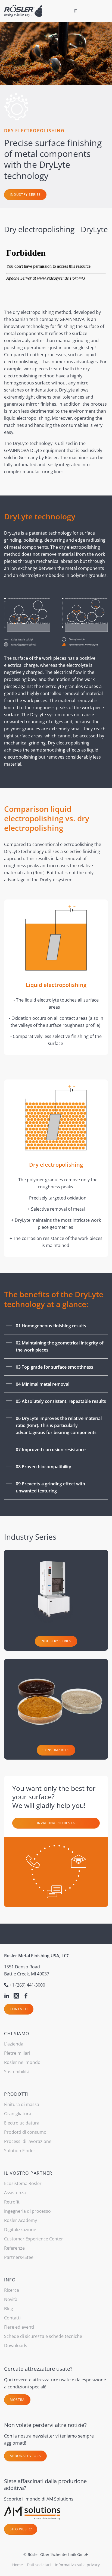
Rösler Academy (21, 2220)
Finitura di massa (22, 2104)
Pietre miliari (17, 2053)
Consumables (56, 1750)
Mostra (17, 2400)
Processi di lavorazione (28, 2141)
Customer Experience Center (34, 2239)
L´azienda (14, 2044)
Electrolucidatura (22, 2123)
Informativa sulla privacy (77, 2565)
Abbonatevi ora (25, 2456)
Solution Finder (20, 2151)
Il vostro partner (28, 2173)
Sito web (19, 2529)
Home (18, 2565)
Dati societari (39, 2565)
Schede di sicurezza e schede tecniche (43, 2336)
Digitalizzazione (20, 2230)
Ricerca (12, 2290)
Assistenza (15, 2193)
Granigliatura (18, 2114)
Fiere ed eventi (19, 2327)
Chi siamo (17, 2034)
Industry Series (25, 195)
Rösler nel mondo (22, 2062)
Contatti (19, 2009)
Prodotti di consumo (25, 2132)
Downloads (16, 2345)
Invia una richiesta (56, 1823)
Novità (11, 2299)
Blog (9, 2309)
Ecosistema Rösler (23, 2183)
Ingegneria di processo (27, 2211)
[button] (56, 1326)
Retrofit (12, 2202)
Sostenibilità (17, 2072)
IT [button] (75, 11)
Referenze (14, 2248)
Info (10, 2280)
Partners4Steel (19, 2257)
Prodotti (16, 2094)
